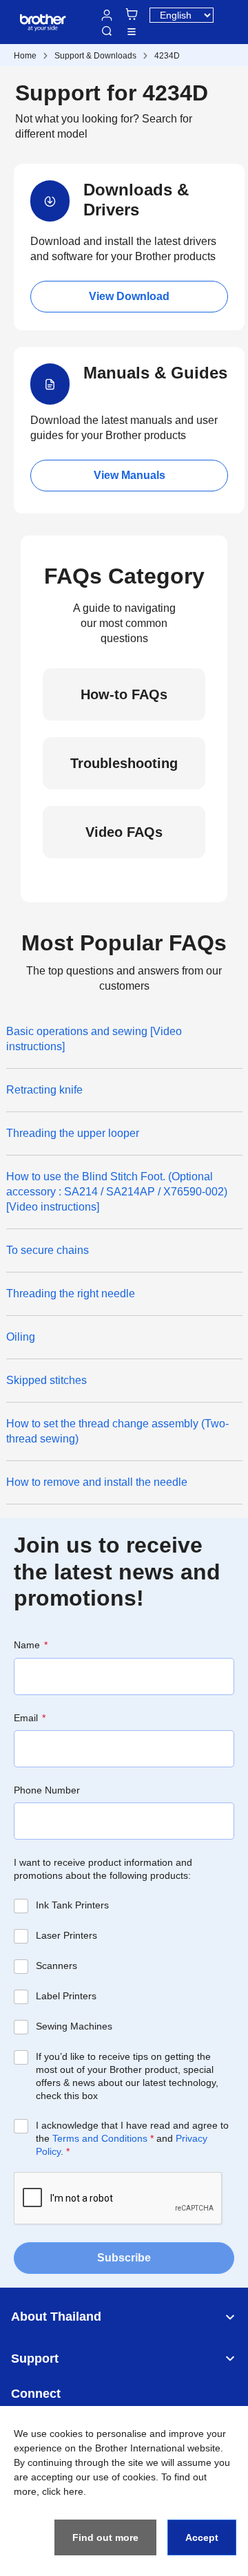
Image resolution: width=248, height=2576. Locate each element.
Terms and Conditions (100, 2138)
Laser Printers (66, 1935)
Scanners (56, 1966)
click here (63, 2491)
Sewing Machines (74, 2026)
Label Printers (66, 1996)
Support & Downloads (95, 56)
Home (25, 56)
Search (107, 31)
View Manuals (130, 475)
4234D (167, 56)
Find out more (105, 2537)
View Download (129, 296)
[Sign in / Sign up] (107, 15)
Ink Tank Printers (72, 1905)
